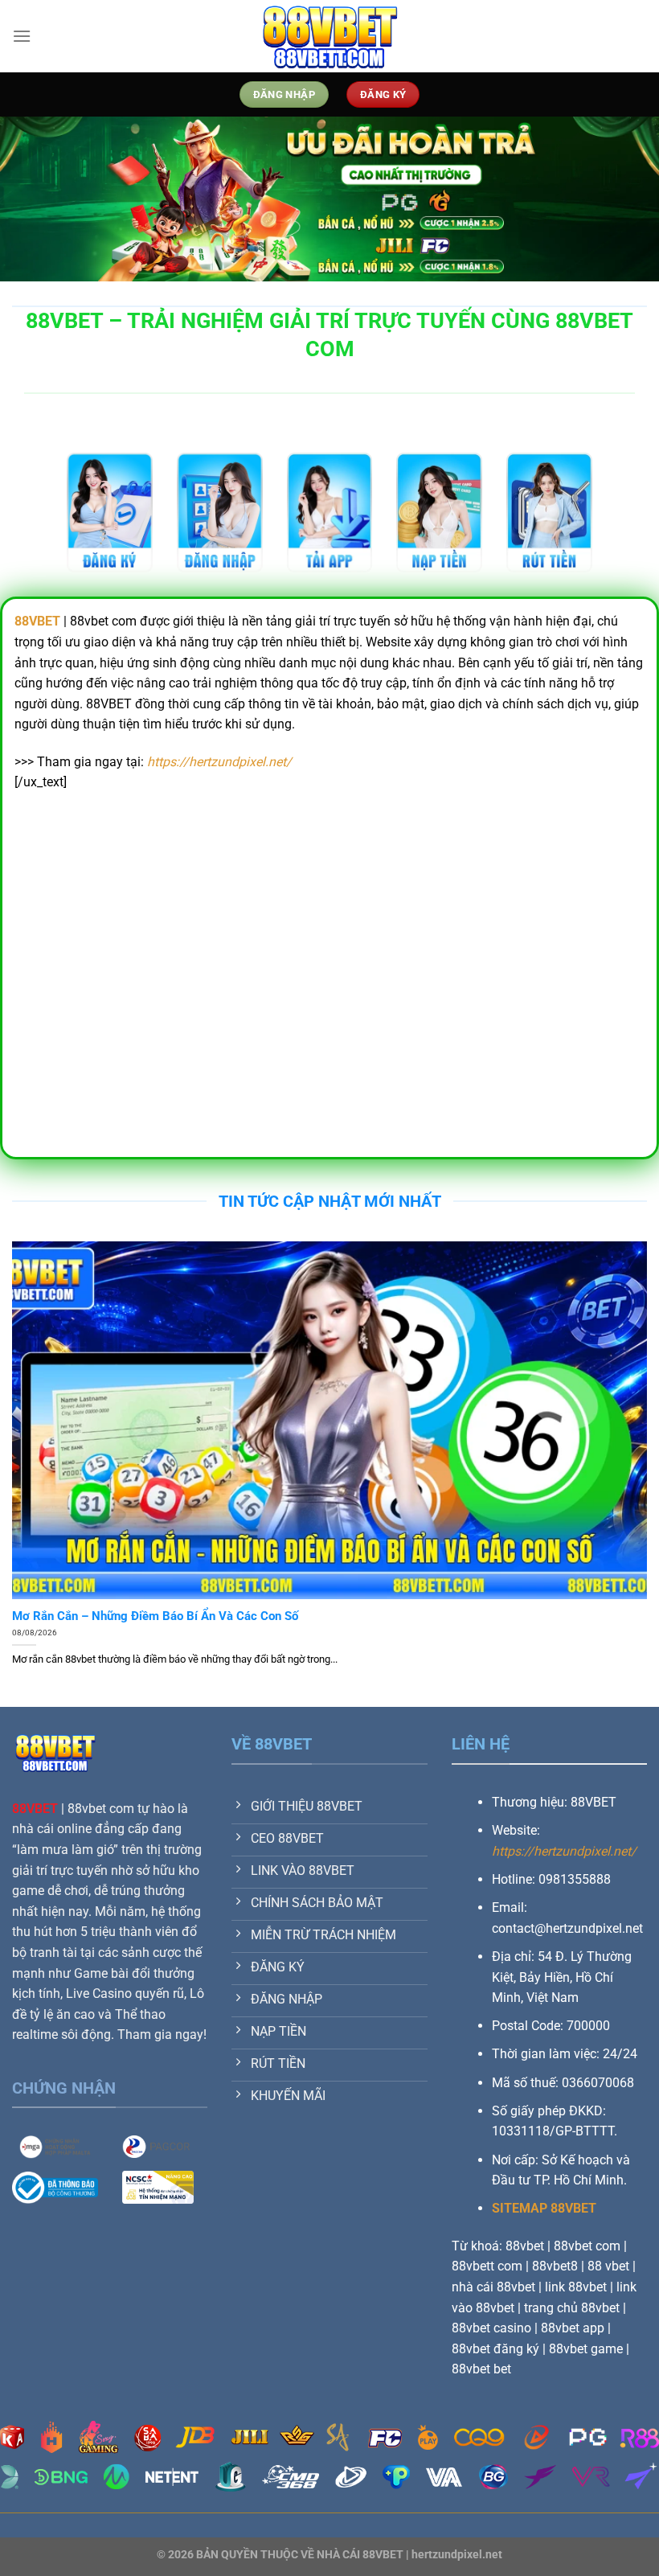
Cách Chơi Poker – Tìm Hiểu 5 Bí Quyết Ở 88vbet (145, 1616)
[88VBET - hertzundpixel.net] (329, 36)
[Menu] (22, 36)
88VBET (35, 1809)
